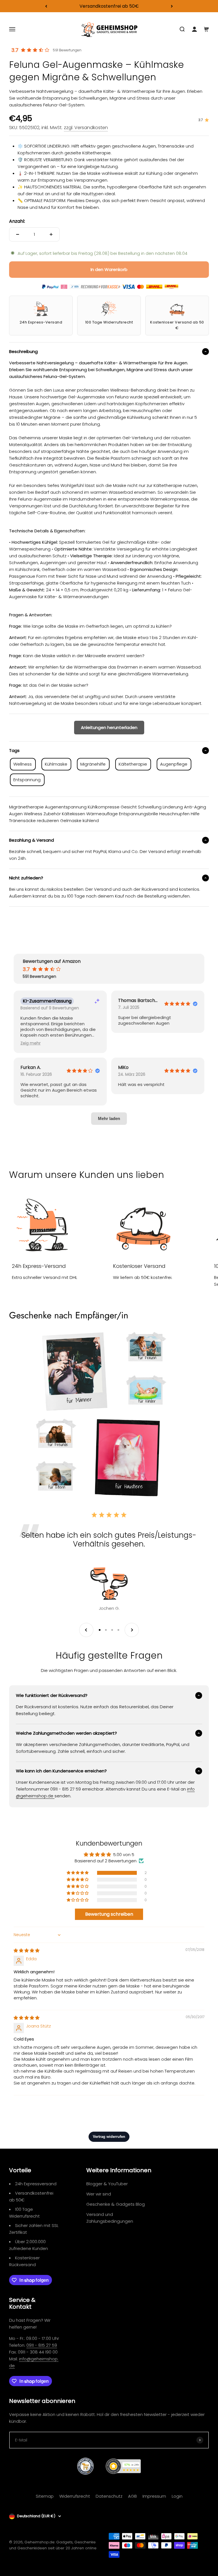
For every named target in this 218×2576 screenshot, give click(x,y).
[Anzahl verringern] (18, 234)
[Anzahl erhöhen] (51, 234)
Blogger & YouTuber (107, 2184)
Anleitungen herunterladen (109, 727)
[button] (31, 1043)
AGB (132, 2496)
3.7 (15, 50)
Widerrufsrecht (75, 2496)
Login (177, 2496)
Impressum (154, 2496)
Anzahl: (17, 221)
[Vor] (172, 6)
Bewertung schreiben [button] (109, 1914)
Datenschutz (109, 2496)
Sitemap (45, 2496)
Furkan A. (31, 1068)
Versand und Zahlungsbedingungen (110, 2218)
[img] (27, 1950)
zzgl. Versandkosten (86, 128)
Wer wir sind (99, 2194)
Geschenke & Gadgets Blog (116, 2204)
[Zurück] (46, 6)
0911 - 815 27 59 (42, 2345)
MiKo (123, 1068)
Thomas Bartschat (139, 1001)
